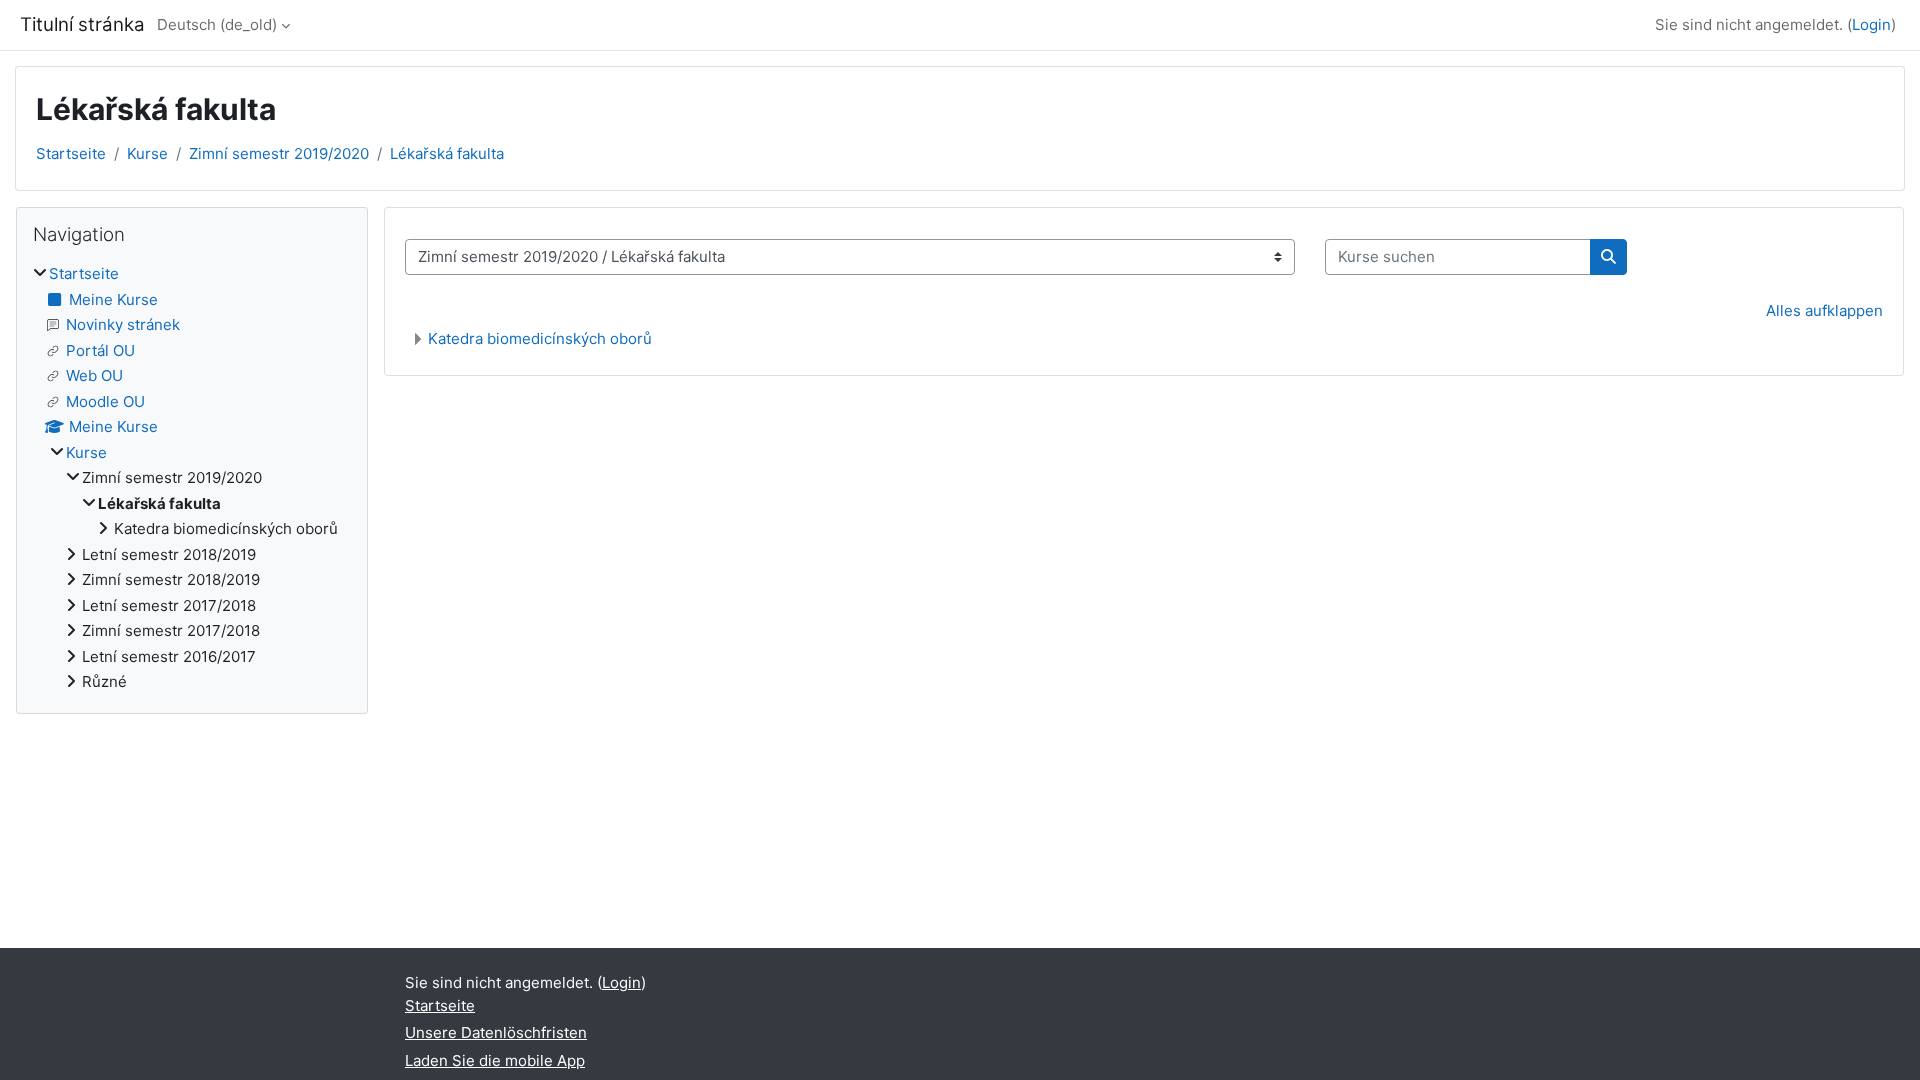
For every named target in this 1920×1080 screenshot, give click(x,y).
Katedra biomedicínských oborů (540, 338)
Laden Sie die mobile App (495, 1060)
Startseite (71, 153)
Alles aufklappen (1824, 310)
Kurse (147, 153)
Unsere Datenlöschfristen (496, 1032)
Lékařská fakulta (447, 153)
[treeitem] (192, 478)
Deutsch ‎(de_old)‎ (217, 24)
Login (1871, 24)
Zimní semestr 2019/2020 (279, 153)
